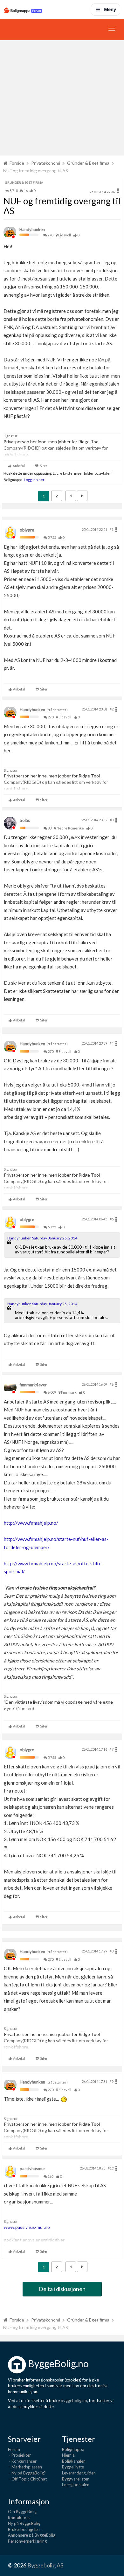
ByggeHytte (73, 2467)
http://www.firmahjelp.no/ (31, 1523)
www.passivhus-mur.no (27, 2227)
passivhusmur (32, 2169)
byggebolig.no (74, 2401)
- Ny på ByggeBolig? (27, 2473)
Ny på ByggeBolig (24, 2523)
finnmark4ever (33, 1385)
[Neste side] (82, 496)
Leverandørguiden (79, 2473)
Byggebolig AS (45, 2565)
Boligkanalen (74, 2461)
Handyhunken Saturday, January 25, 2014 (42, 1238)
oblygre (27, 530)
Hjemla (68, 2455)
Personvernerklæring (27, 2541)
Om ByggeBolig (22, 2512)
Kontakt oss (19, 2518)
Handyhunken (32, 229)
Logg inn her (34, 479)
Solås (25, 820)
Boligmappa (73, 2449)
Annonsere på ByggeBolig (32, 2535)
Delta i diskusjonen (62, 2289)
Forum (14, 2449)
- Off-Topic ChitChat (27, 2479)
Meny (110, 9)
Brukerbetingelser (24, 2529)
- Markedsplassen (25, 2467)
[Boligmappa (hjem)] (23, 10)
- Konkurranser (22, 2461)
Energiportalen (76, 2485)
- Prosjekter (19, 2455)
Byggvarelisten (76, 2479)
